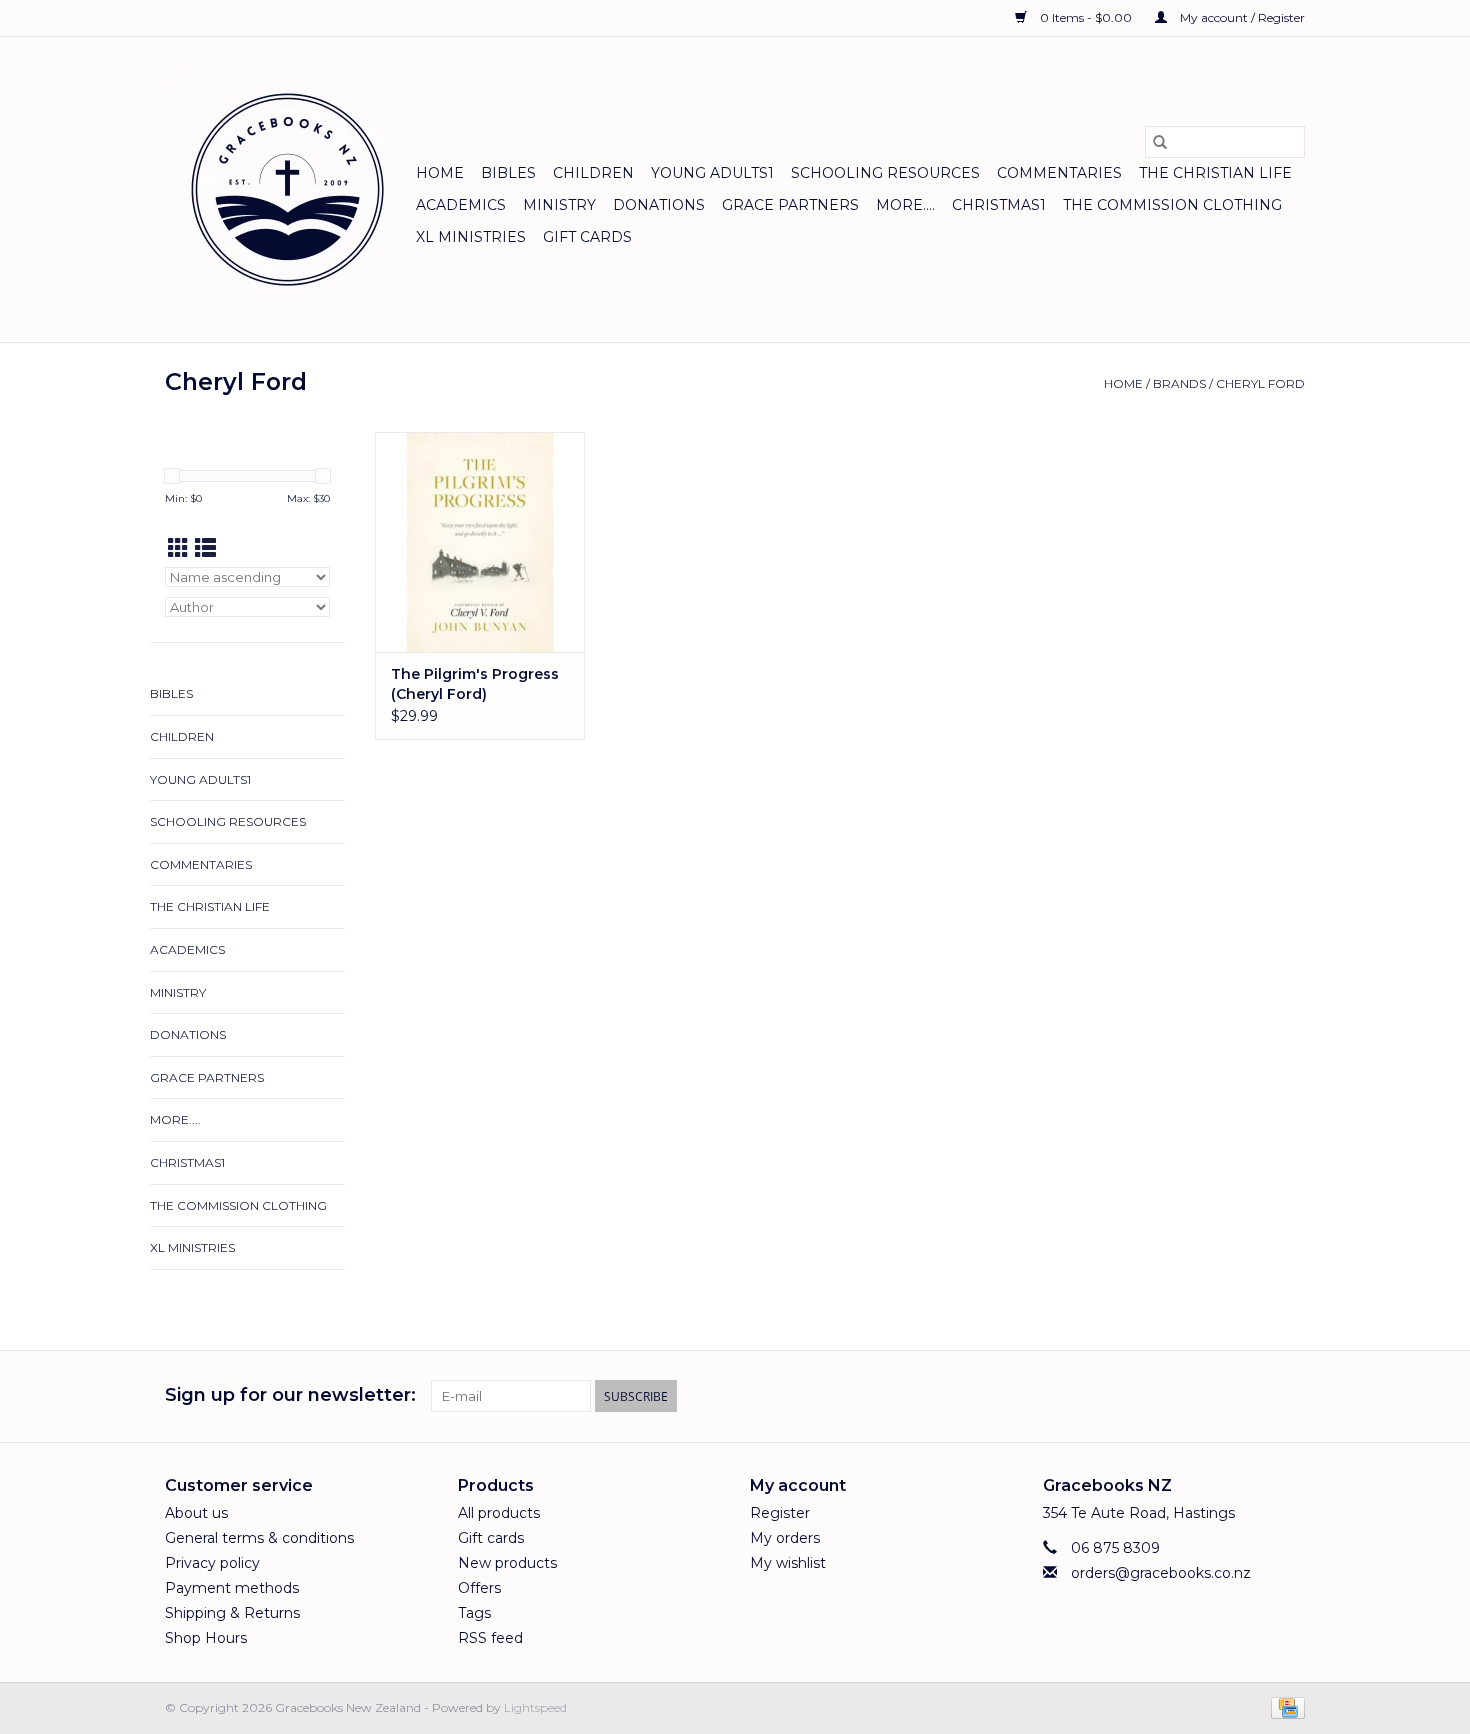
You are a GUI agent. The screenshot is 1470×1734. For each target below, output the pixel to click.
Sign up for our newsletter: (290, 1395)
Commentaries (1059, 173)
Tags (474, 1613)
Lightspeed (535, 1707)
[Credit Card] (1284, 1706)
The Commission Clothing (1172, 205)
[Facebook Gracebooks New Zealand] (1253, 1396)
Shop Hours (206, 1638)
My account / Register (1241, 17)
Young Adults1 (712, 173)
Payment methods (232, 1588)
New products (507, 1563)
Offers (479, 1588)
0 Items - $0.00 (1086, 17)
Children (593, 173)
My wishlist (788, 1563)
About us (196, 1513)
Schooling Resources (885, 173)
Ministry (559, 205)
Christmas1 (999, 205)
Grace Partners (790, 205)
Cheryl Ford (1260, 383)
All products (499, 1513)
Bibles (508, 173)
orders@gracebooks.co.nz (1161, 1573)
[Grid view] (178, 548)
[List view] (205, 548)
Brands (1179, 383)
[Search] (1160, 142)
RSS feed (490, 1638)
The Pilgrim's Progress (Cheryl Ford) (475, 684)
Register (780, 1513)
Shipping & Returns (232, 1613)
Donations (659, 205)
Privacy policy (212, 1563)
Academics (461, 205)
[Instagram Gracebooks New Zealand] (1289, 1396)
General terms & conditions (259, 1538)
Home (440, 173)
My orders (785, 1538)
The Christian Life (1215, 173)
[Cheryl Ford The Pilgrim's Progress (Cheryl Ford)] (480, 542)
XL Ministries (471, 237)
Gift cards (587, 237)
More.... (905, 205)
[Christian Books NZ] (287, 189)
